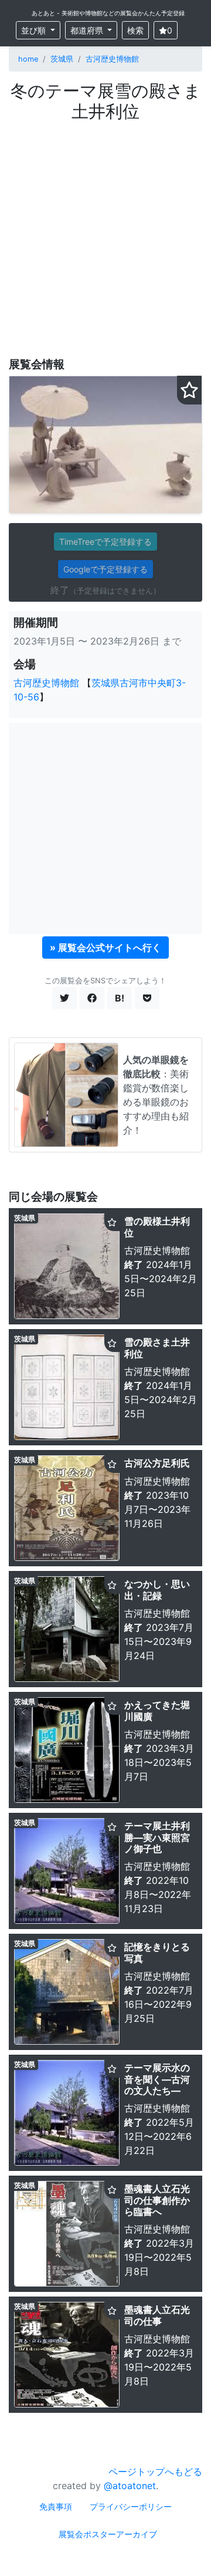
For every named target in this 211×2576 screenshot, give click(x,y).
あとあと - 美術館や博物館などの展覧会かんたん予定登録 (108, 13)
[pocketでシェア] (147, 998)
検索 (135, 30)
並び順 (35, 30)
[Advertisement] (105, 233)
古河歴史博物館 (112, 59)
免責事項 (56, 2506)
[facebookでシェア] (92, 998)
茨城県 (62, 59)
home (28, 59)
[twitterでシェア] (64, 998)
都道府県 (88, 30)
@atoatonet (130, 2486)
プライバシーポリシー (131, 2506)
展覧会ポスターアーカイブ (108, 2534)
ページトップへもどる (155, 2472)
